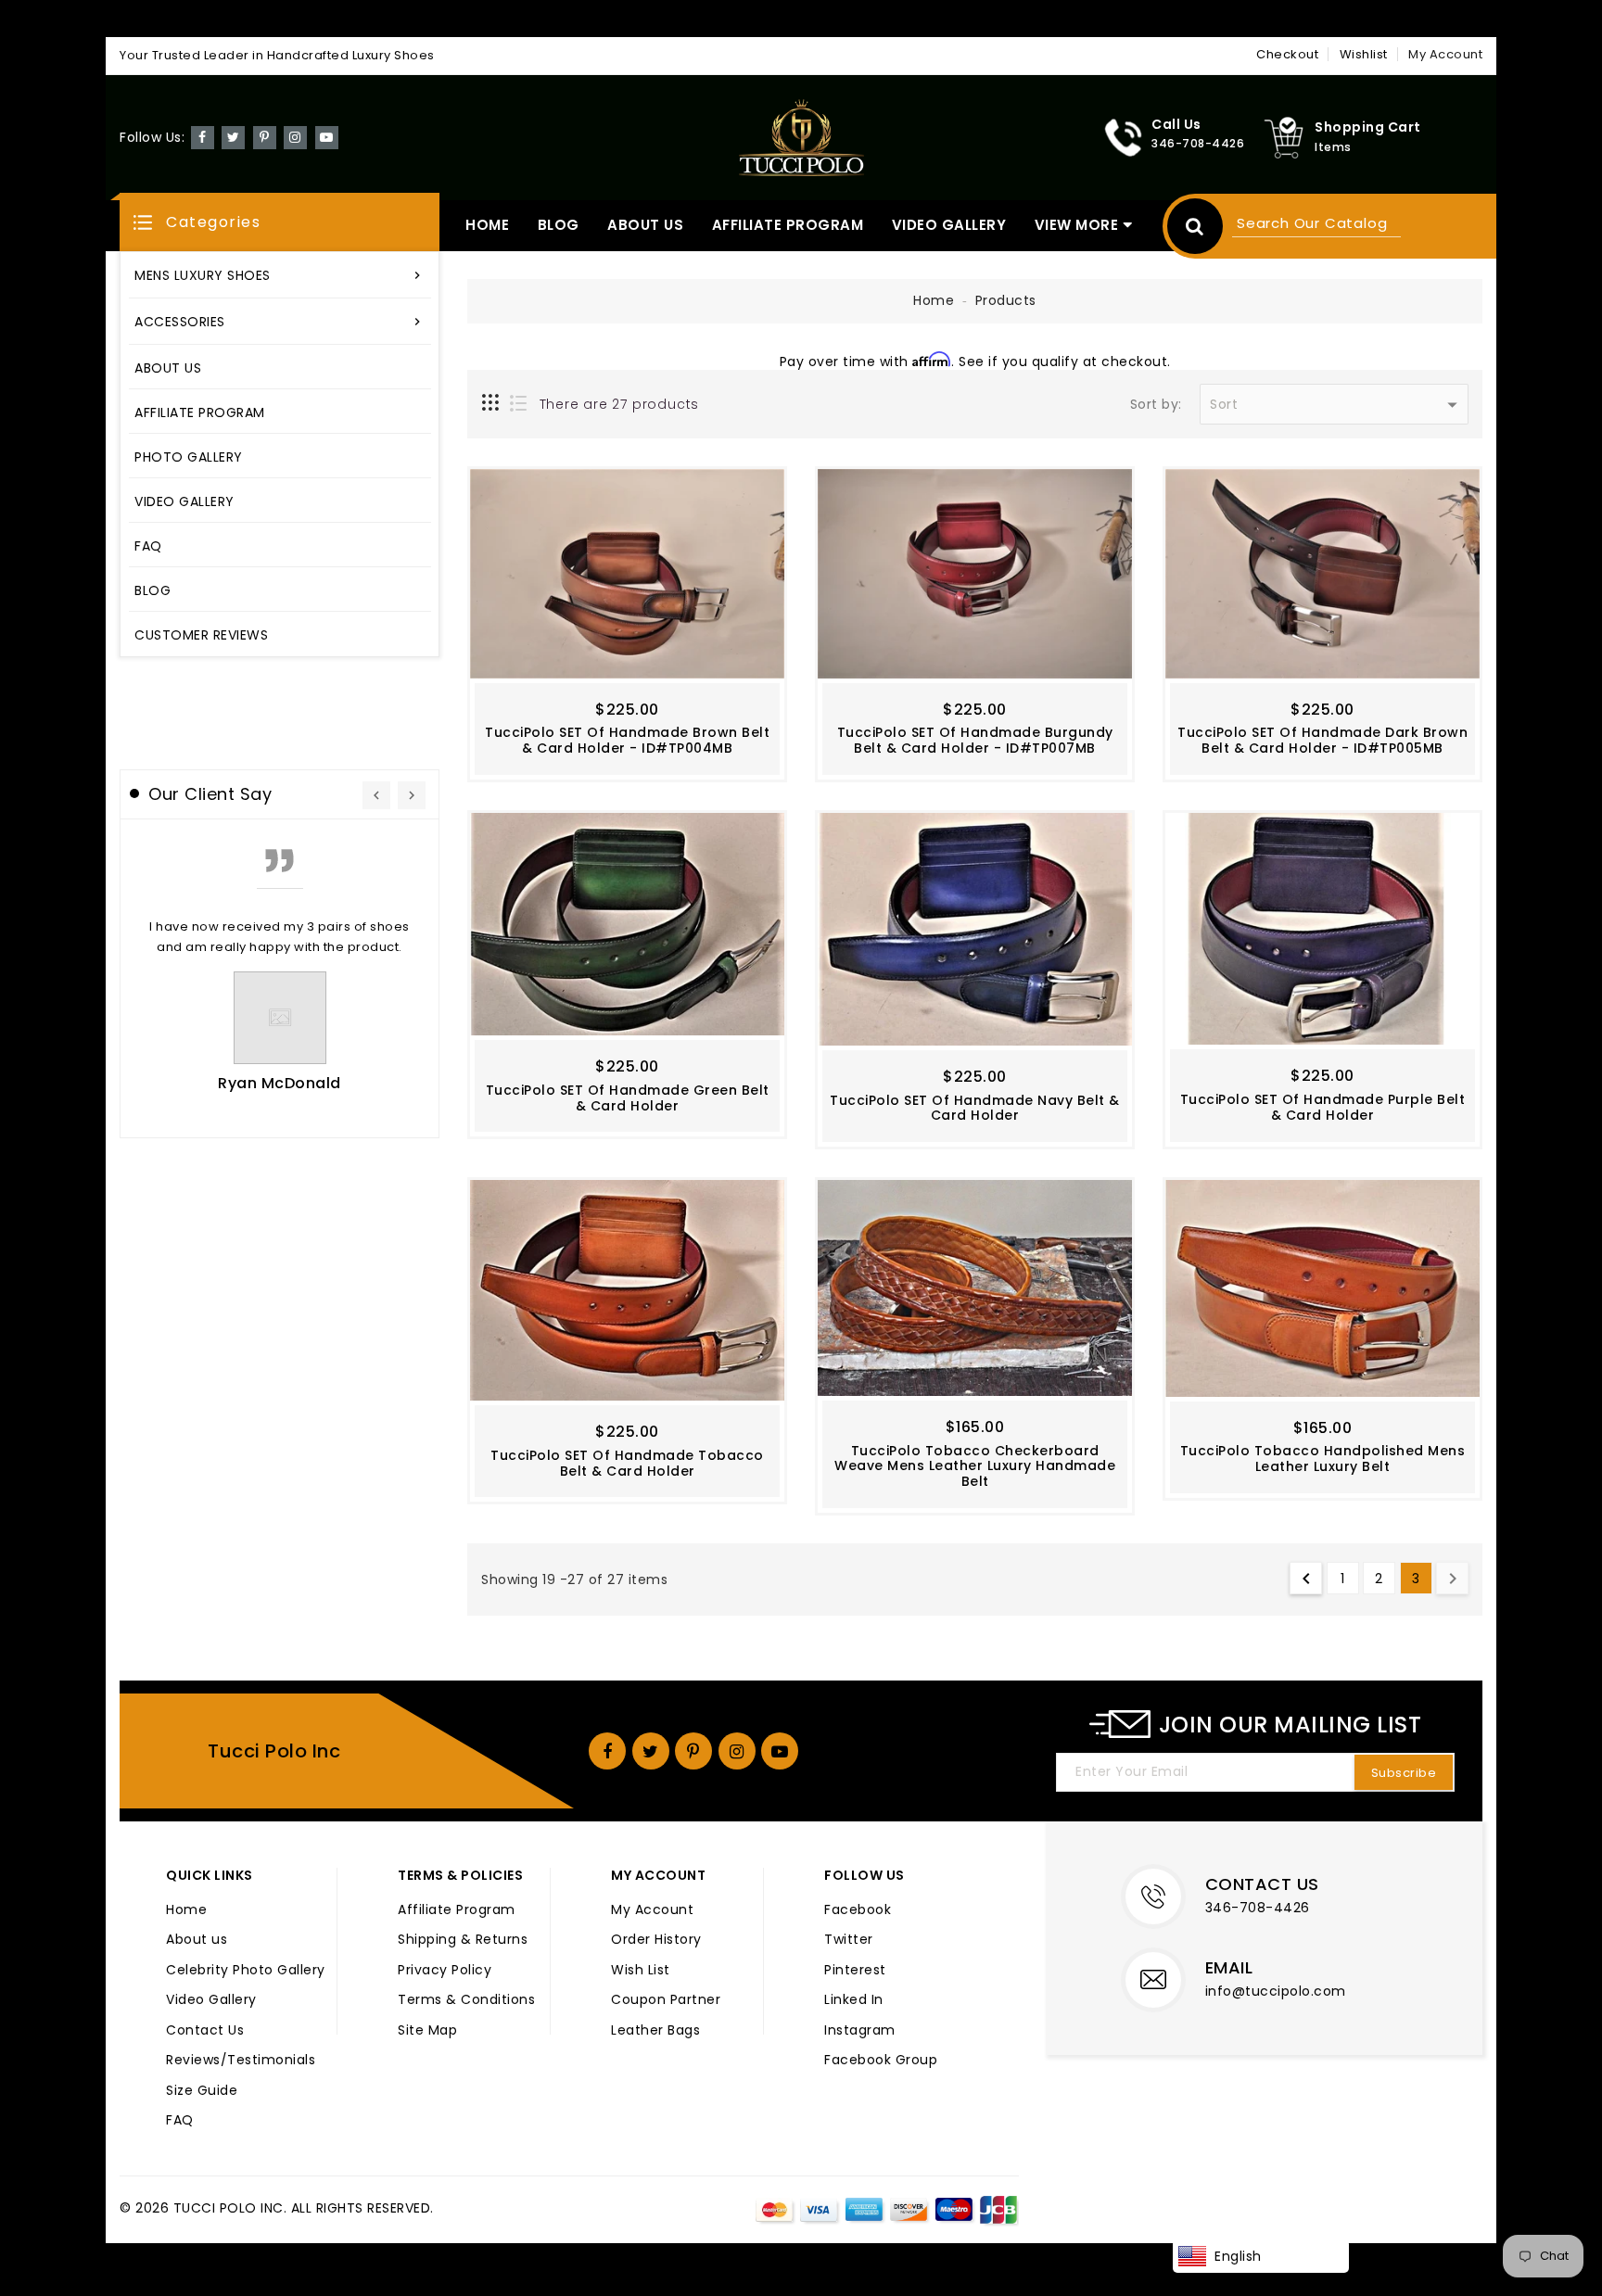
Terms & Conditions (466, 2000)
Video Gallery (211, 2000)
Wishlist (1364, 54)
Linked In (854, 2000)
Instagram (860, 2031)
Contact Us (205, 2031)
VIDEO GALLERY (949, 225)
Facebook (858, 1910)
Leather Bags (655, 2031)
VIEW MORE (1077, 225)
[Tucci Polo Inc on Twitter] (234, 136)
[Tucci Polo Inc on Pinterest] (265, 136)
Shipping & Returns (463, 1940)
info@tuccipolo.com (1276, 1991)
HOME (487, 225)
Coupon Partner (666, 2000)
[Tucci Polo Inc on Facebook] (203, 136)
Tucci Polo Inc (274, 1751)
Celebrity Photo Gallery (246, 1971)
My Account (652, 1910)
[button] (280, 222)
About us (197, 1940)
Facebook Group (881, 2061)
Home (934, 300)
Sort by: (1156, 405)
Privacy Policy (445, 1971)
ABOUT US (645, 225)
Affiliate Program (457, 1910)
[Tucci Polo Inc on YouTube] (327, 136)
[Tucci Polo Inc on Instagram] (295, 136)
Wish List (641, 1971)
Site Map (427, 2031)
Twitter (849, 1940)
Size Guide (202, 2091)
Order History (656, 1940)
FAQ (180, 2121)
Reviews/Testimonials (241, 2061)
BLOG (559, 225)
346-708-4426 (1258, 1908)
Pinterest (855, 1971)
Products (1006, 300)
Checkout (1287, 54)
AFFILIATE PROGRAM (788, 225)
